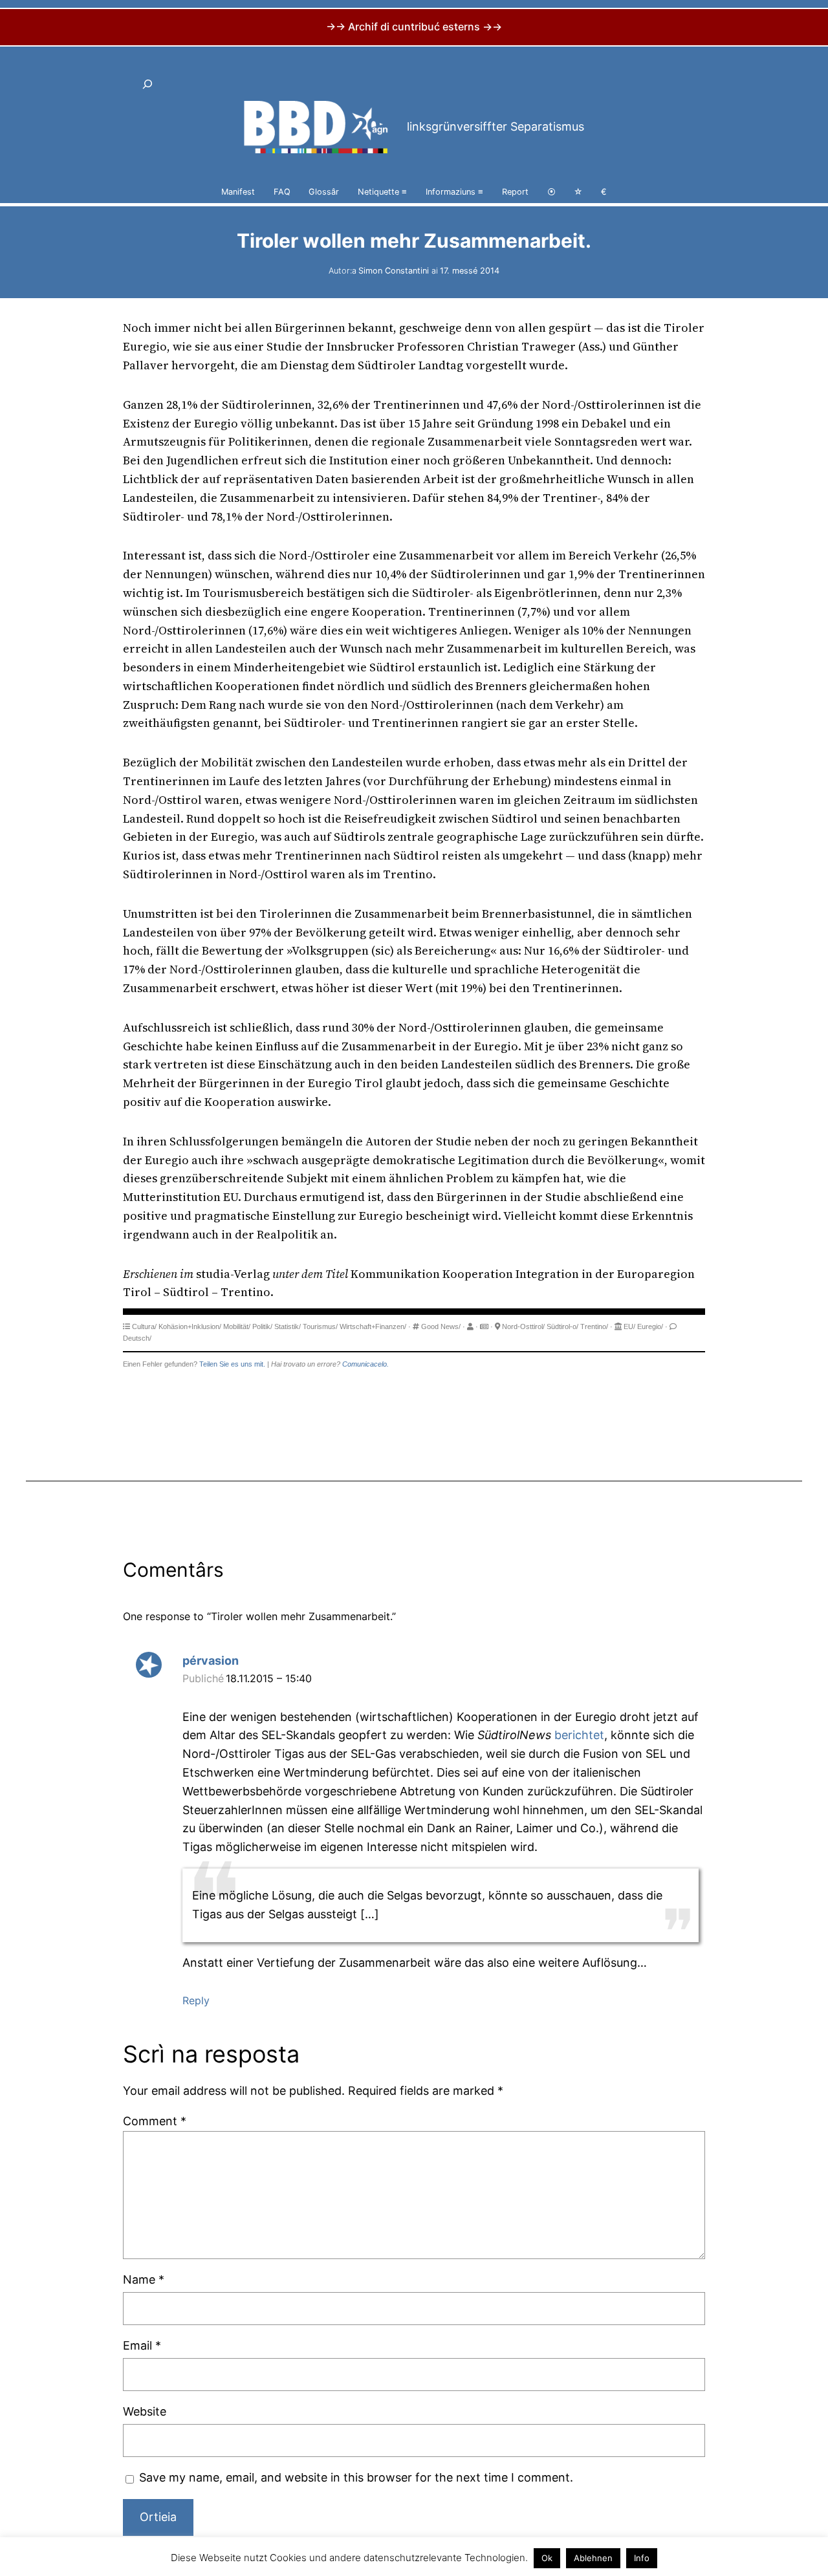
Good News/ (441, 1326)
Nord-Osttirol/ (523, 1326)
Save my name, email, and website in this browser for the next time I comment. (356, 2477)
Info (642, 2558)
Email (142, 2345)
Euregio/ (650, 1326)
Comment (155, 2121)
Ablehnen (593, 2558)
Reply (196, 2000)
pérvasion (211, 1661)
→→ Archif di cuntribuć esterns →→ (414, 27)
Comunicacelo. (365, 1364)
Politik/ (262, 1326)
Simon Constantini (394, 271)
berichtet (579, 1735)
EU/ (629, 1326)
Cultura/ (144, 1326)
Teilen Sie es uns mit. (232, 1364)
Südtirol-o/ (562, 1326)
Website (145, 2411)
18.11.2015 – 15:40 (269, 1678)
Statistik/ (288, 1326)
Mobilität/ (237, 1326)
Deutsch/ (137, 1338)
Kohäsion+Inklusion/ (190, 1326)
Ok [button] (547, 2558)
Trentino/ (594, 1326)
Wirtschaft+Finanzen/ (373, 1326)
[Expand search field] (147, 84)
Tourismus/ (320, 1326)
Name (144, 2279)
